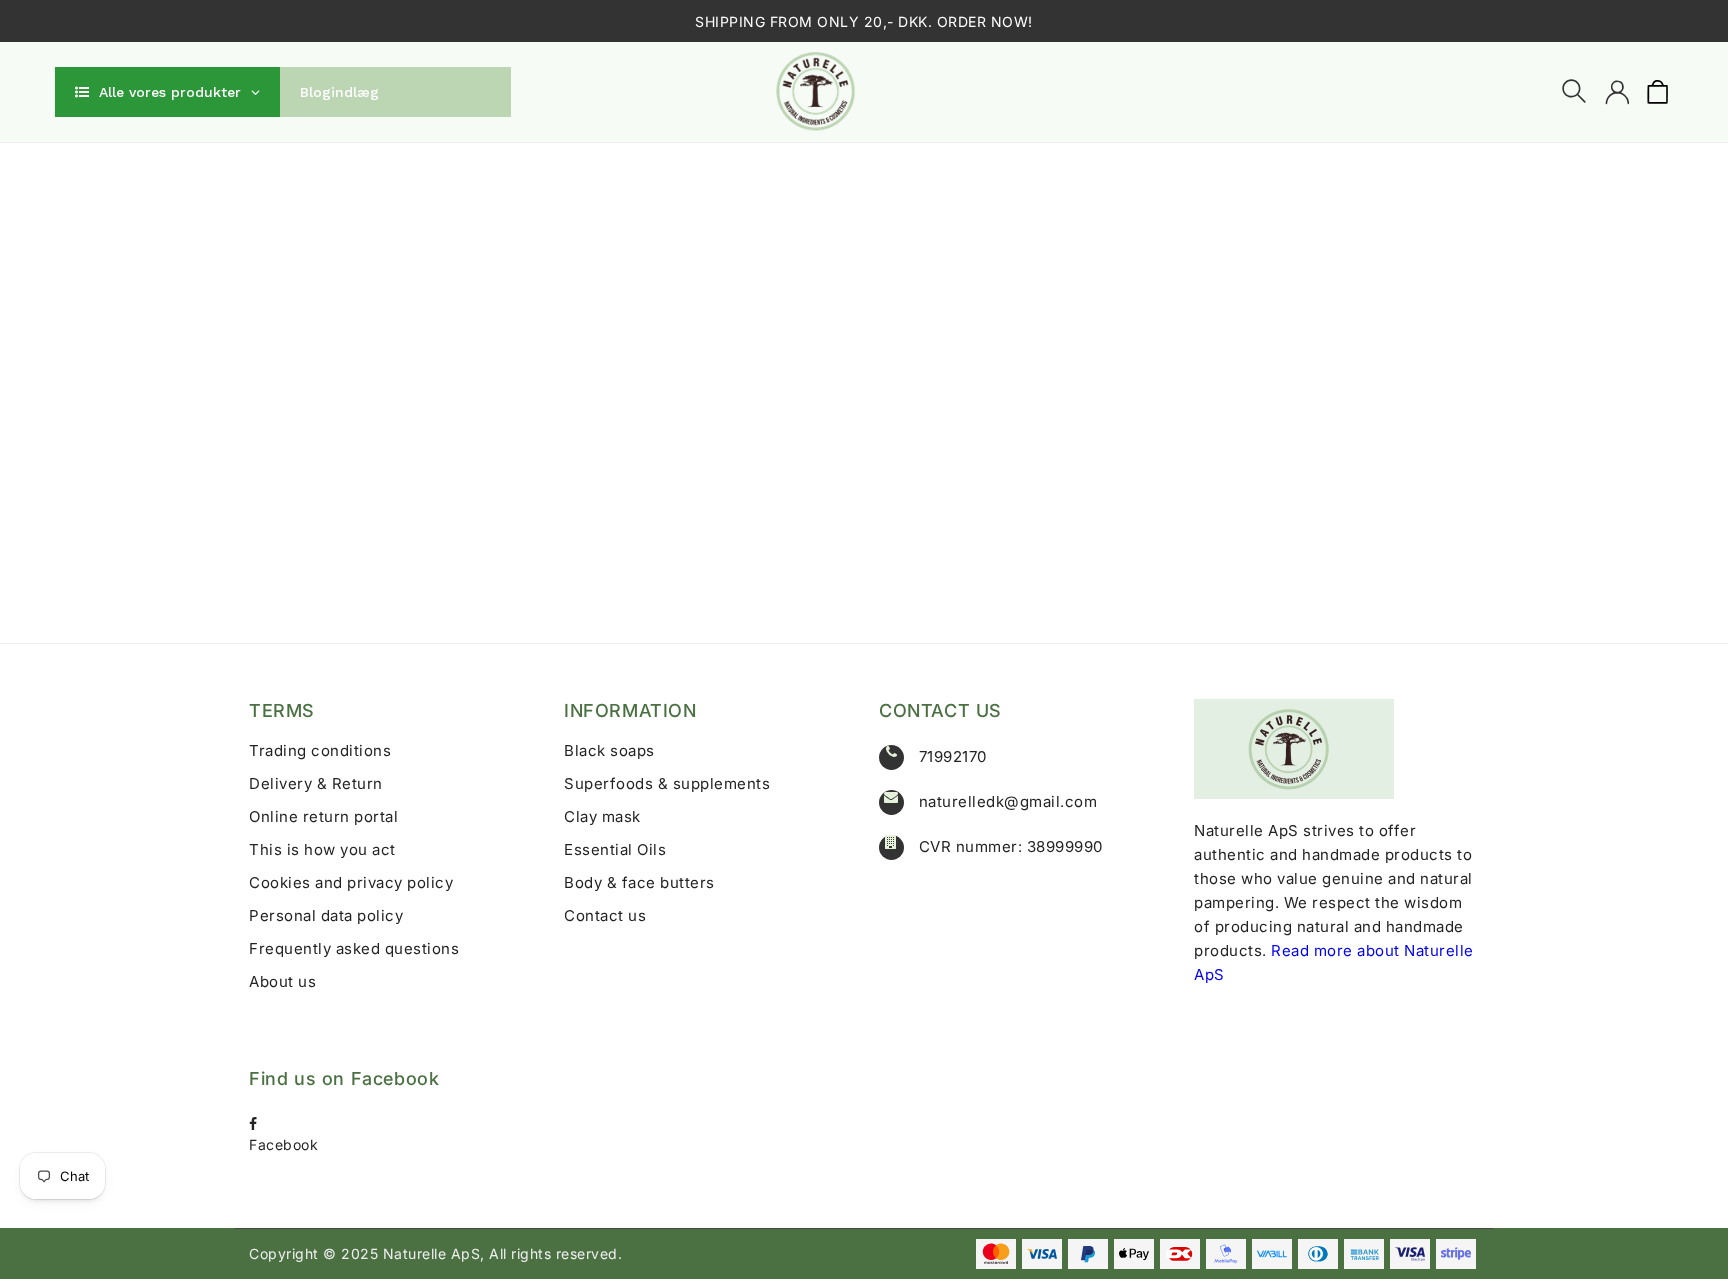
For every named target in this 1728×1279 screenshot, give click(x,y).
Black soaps (609, 750)
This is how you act (322, 849)
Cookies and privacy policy (351, 882)
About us (282, 981)
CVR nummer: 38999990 (1011, 846)
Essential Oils (615, 849)
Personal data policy (326, 915)
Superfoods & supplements (667, 783)
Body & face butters (639, 882)
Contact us (605, 915)
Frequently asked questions (354, 948)
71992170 (953, 756)
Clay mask (602, 816)
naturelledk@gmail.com (1008, 801)
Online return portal (323, 816)
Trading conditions (320, 750)
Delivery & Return (316, 783)
